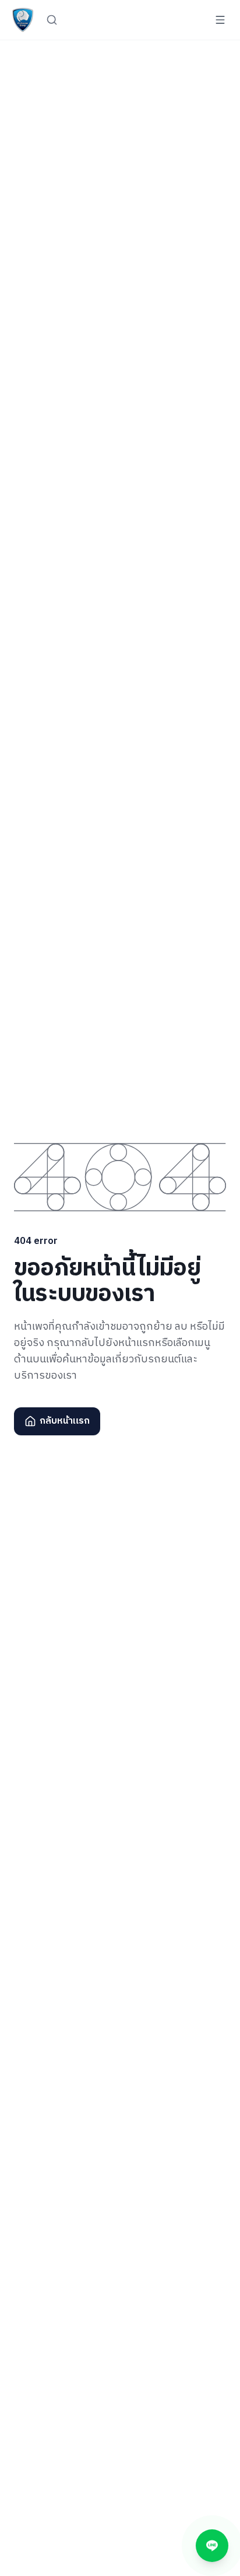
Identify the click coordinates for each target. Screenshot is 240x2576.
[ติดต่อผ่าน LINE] (212, 2546)
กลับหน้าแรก (65, 1421)
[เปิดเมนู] (220, 20)
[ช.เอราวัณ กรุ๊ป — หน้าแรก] (23, 20)
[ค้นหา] (52, 20)
